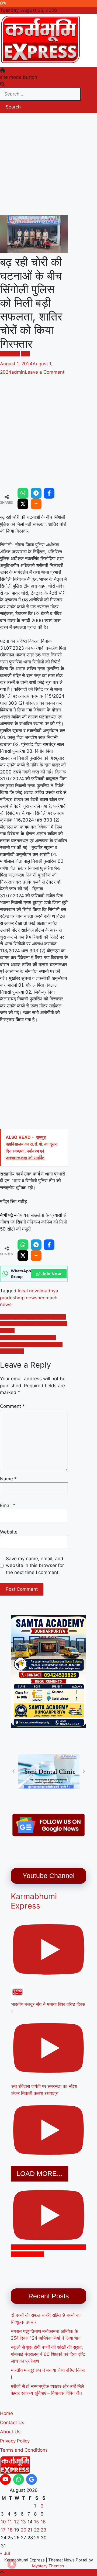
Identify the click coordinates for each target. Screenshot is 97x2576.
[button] (13, 1771)
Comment (12, 1406)
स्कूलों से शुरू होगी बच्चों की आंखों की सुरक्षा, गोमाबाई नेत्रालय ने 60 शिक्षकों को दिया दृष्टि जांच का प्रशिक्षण (48, 2354)
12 (16, 2522)
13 (23, 2522)
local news (29, 1291)
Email (8, 1505)
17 (3, 2530)
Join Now (51, 1274)
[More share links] (36, 504)
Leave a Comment (45, 372)
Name (8, 1479)
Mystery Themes (48, 2566)
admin (18, 372)
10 (3, 2522)
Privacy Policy (15, 2441)
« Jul (5, 2553)
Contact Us (12, 2422)
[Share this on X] (23, 504)
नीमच (26, 354)
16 (43, 2522)
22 (37, 2530)
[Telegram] (36, 493)
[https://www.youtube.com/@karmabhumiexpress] (5, 2479)
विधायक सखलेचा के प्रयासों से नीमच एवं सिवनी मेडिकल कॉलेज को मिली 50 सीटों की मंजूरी (34, 1324)
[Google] (32, 2479)
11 (10, 2522)
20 (24, 2530)
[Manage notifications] (12, 2564)
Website (9, 1532)
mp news (28, 1298)
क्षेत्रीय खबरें (10, 354)
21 (30, 2530)
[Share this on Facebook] (49, 493)
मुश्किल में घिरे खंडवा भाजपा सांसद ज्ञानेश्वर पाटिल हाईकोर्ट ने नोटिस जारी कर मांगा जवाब (31, 1344)
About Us (10, 2432)
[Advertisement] (48, 164)
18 (10, 2530)
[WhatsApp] (23, 493)
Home (6, 2413)
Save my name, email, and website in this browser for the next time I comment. (35, 1565)
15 (36, 2522)
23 (44, 2530)
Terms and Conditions (24, 2450)
